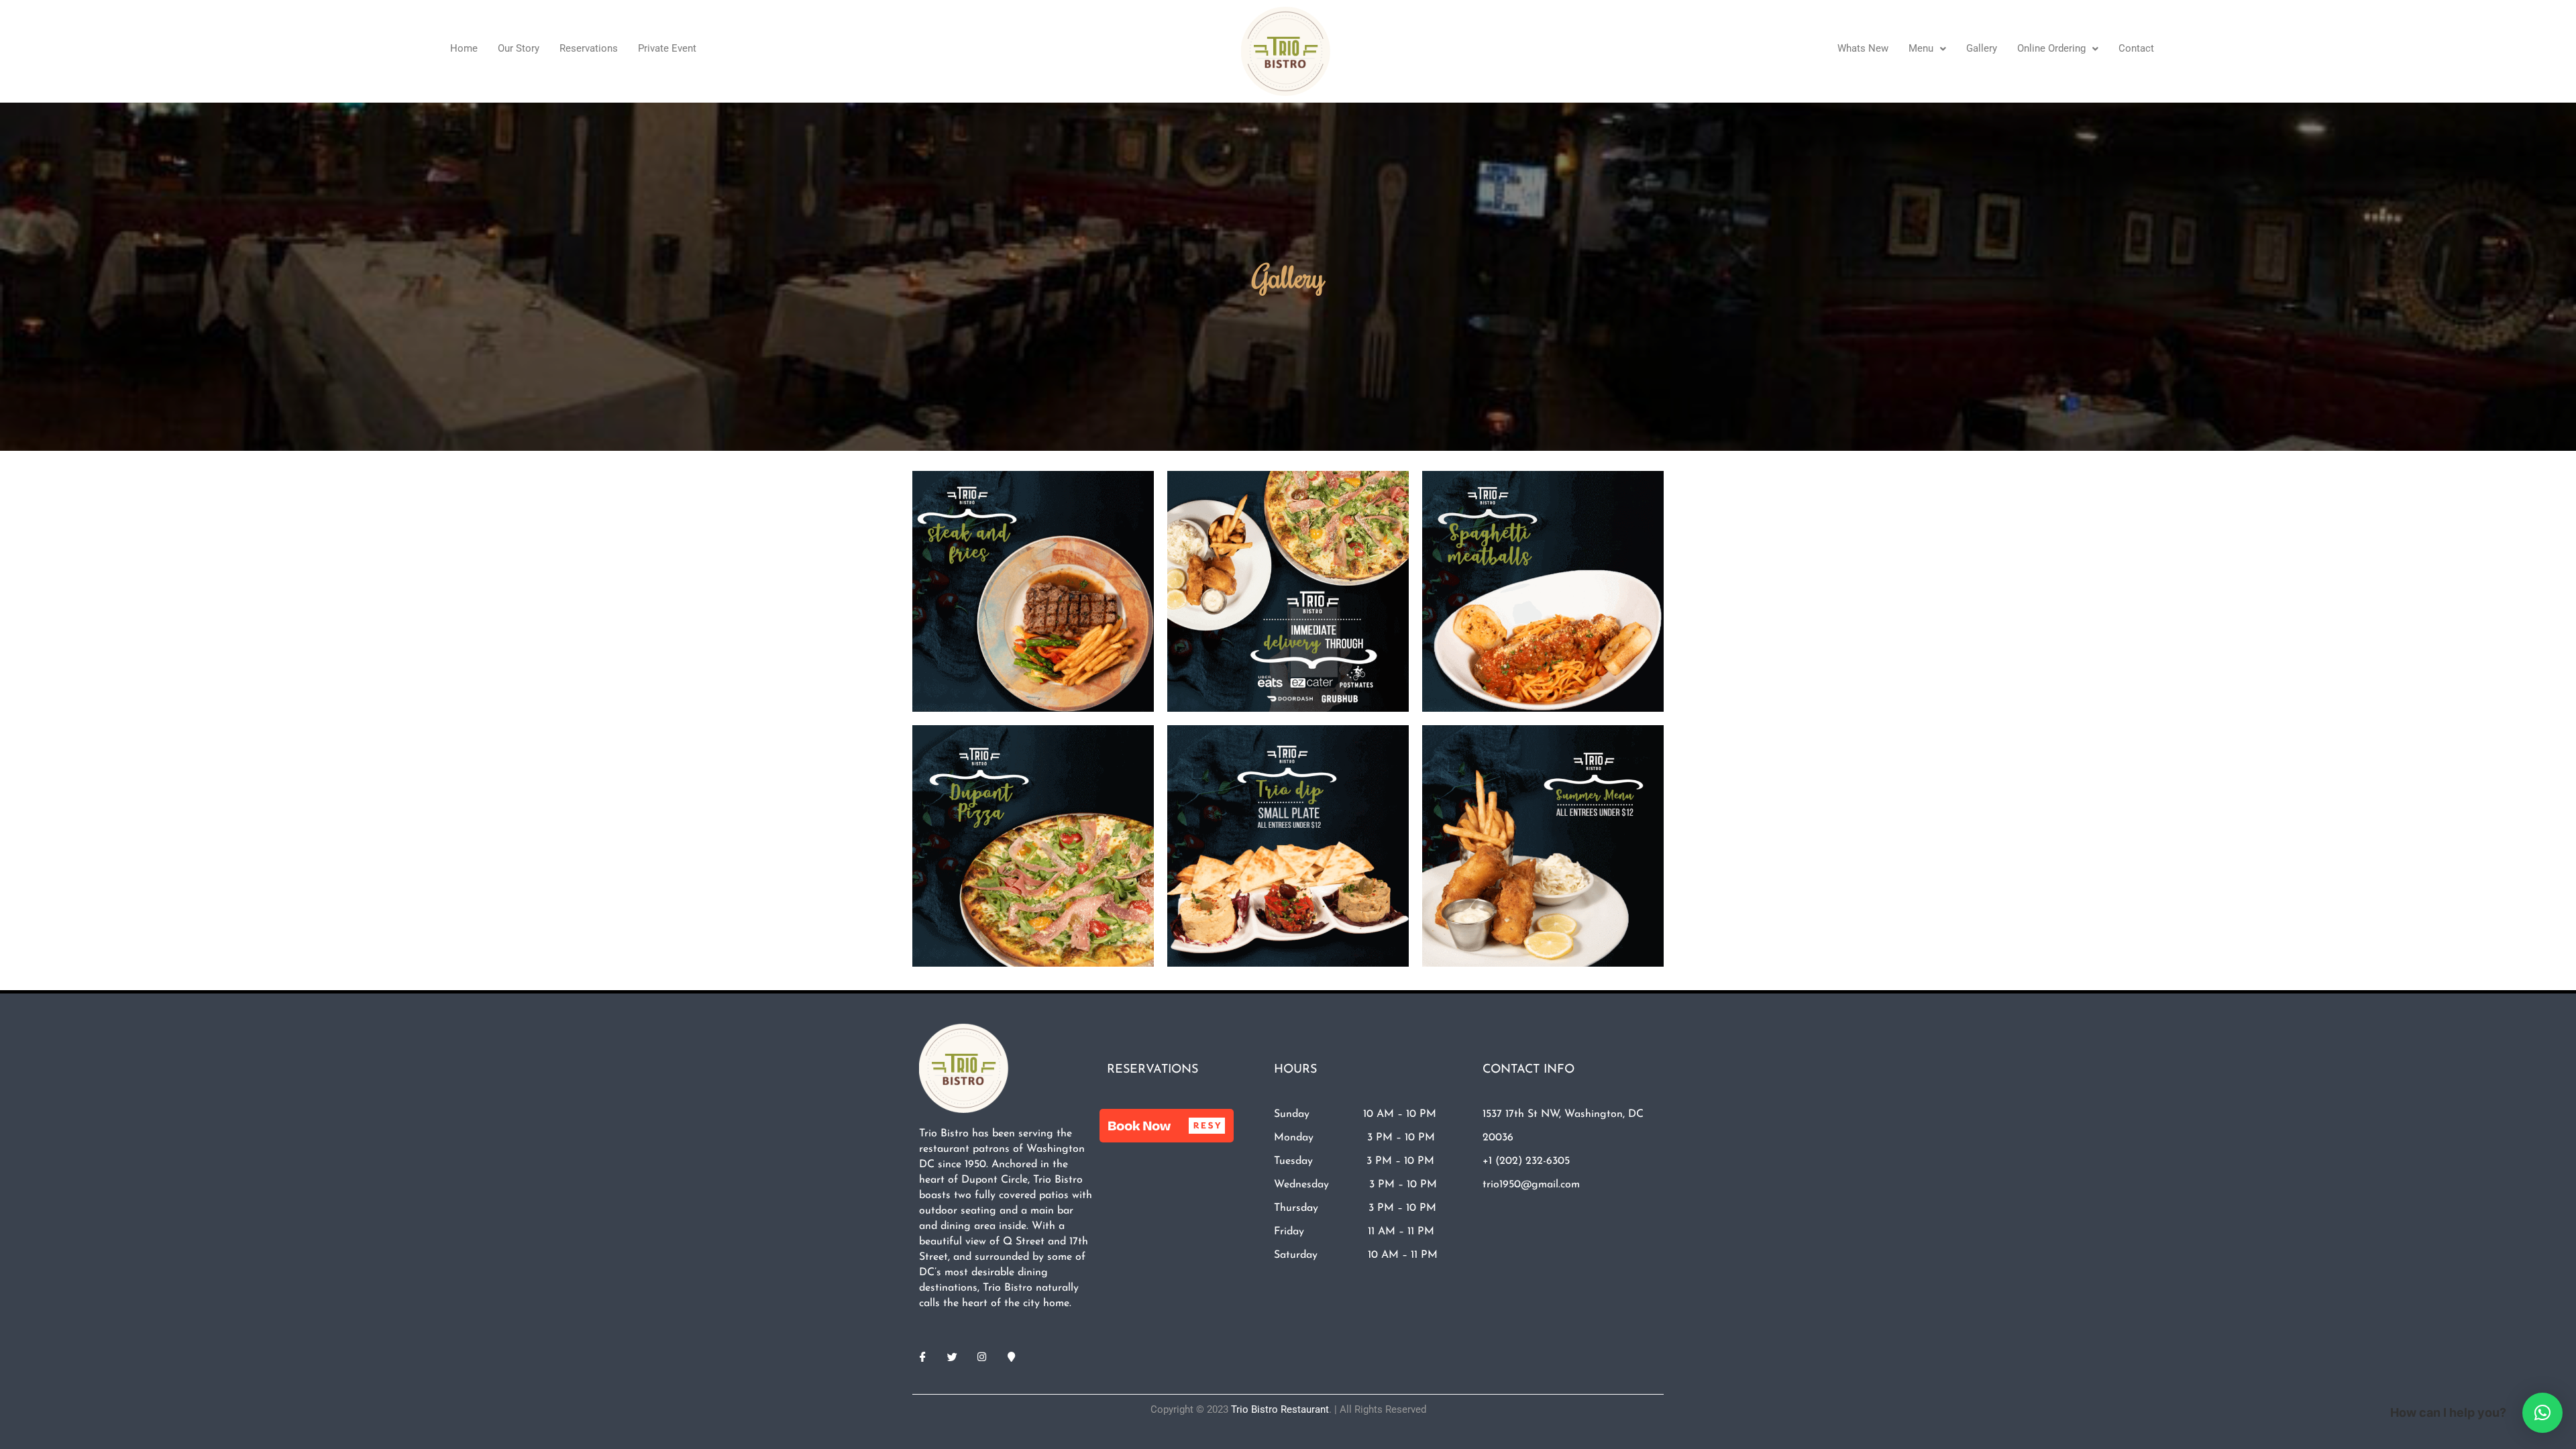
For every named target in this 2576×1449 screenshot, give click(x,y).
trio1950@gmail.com (1531, 1185)
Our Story (519, 48)
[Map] (1011, 1357)
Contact (2136, 48)
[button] (1927, 49)
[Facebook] (922, 1357)
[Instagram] (981, 1357)
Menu (1921, 48)
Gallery (1982, 48)
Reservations (589, 48)
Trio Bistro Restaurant (1280, 1409)
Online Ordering (2051, 48)
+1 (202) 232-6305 (1526, 1161)
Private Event (667, 48)
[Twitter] (952, 1357)
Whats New (1863, 48)
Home (464, 48)
